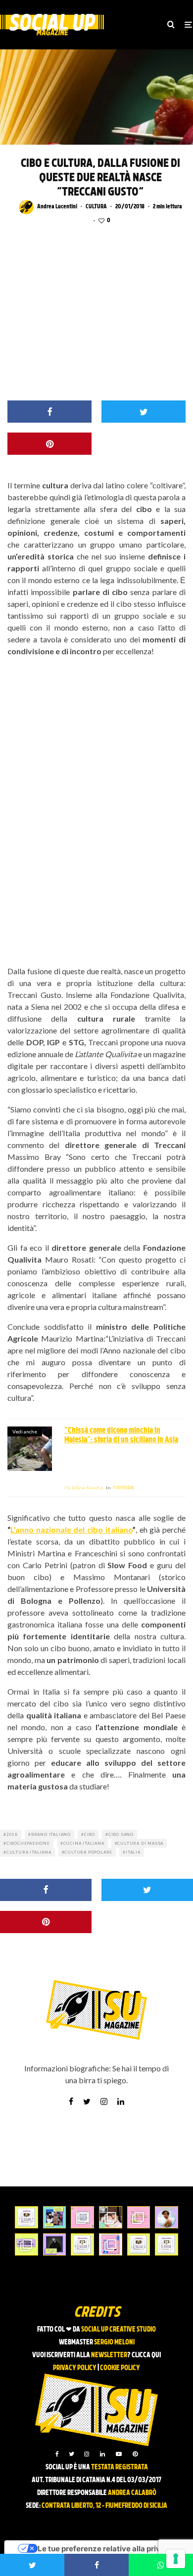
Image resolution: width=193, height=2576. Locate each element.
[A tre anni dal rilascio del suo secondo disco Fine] (167, 2217)
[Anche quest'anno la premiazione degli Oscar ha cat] (111, 2244)
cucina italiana (84, 1843)
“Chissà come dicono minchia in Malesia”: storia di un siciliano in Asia (121, 1436)
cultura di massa (140, 1843)
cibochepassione (28, 1843)
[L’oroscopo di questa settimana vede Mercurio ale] (167, 2244)
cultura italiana (29, 1852)
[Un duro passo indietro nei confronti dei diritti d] (55, 2217)
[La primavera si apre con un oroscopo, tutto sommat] (82, 2244)
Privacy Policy (75, 2368)
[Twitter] (72, 2454)
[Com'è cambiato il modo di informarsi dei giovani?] (26, 2244)
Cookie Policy (120, 2368)
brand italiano (51, 1834)
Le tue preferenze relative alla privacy (106, 2549)
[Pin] (49, 444)
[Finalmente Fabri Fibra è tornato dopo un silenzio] (55, 2244)
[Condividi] (49, 412)
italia (133, 1852)
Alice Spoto (84, 1488)
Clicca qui (146, 2356)
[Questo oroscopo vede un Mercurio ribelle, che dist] (26, 2217)
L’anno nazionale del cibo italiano (72, 1529)
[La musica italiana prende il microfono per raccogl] (82, 2217)
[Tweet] (144, 412)
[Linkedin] (102, 2454)
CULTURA (96, 207)
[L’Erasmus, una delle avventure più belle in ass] (139, 2217)
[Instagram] (87, 2454)
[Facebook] (57, 2454)
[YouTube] (119, 2454)
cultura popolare (88, 1852)
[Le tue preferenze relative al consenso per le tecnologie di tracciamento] (176, 2559)
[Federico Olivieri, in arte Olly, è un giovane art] (111, 2217)
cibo (90, 1834)
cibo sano (121, 1834)
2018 (12, 1834)
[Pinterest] (135, 2454)
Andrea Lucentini (57, 207)
